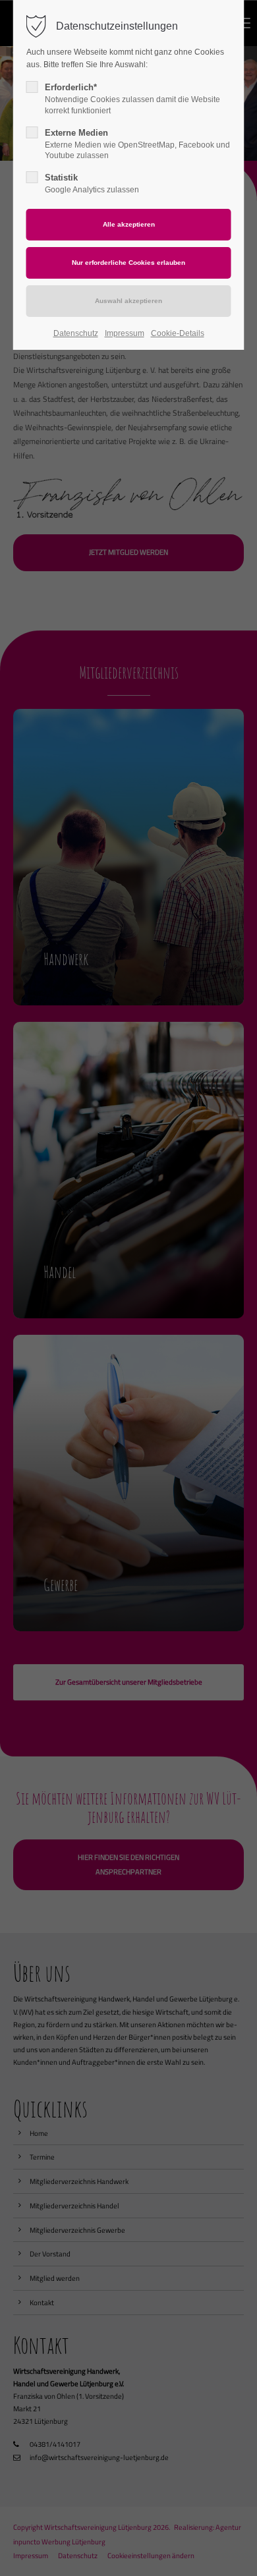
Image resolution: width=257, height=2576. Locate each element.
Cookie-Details (178, 333)
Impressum (125, 333)
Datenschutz (76, 333)
